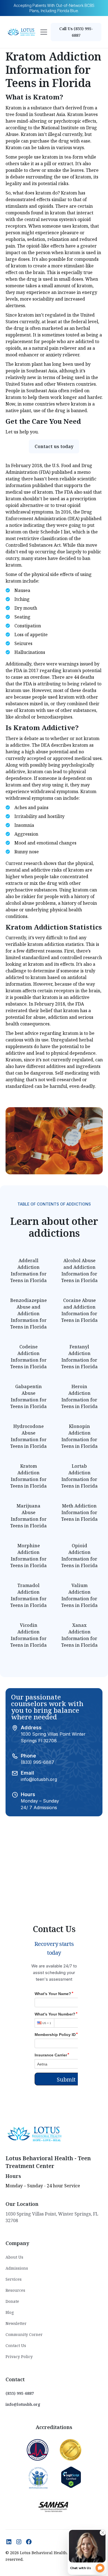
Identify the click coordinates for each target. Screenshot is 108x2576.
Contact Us (16, 2345)
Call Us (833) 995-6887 (76, 32)
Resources (15, 2290)
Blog (10, 2312)
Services (14, 2279)
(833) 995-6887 (38, 1762)
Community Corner (24, 2334)
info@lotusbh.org (39, 1779)
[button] (44, 32)
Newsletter (16, 2323)
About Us (14, 2257)
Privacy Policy (19, 2357)
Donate (12, 2301)
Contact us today (54, 446)
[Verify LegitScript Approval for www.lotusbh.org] (71, 2477)
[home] (22, 32)
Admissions (17, 2268)
